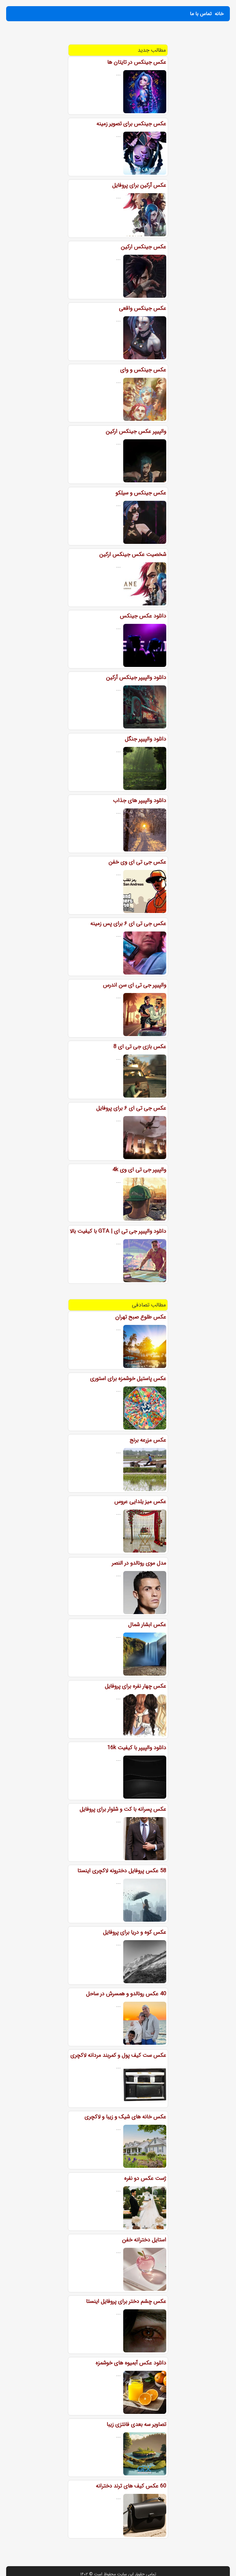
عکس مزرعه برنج (148, 1440)
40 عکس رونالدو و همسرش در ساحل (126, 1994)
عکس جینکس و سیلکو (141, 493)
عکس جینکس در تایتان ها (137, 62)
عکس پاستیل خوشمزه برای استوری (128, 1378)
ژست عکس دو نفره (145, 2178)
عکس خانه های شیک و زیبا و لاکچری (125, 2117)
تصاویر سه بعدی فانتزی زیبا (136, 2424)
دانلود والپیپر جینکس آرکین (136, 677)
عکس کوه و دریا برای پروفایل (135, 1932)
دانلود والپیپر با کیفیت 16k (137, 1748)
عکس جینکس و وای (143, 370)
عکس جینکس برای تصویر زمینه (131, 124)
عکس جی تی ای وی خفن (137, 862)
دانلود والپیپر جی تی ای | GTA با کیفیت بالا (118, 1231)
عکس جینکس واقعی (143, 308)
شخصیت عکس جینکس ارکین (133, 554)
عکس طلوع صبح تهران (141, 1317)
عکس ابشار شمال (147, 1625)
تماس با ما (201, 14)
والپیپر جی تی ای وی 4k (139, 1170)
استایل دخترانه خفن (144, 2240)
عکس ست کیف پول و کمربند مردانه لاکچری (118, 2055)
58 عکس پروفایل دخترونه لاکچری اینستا (122, 1871)
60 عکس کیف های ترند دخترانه (131, 2486)
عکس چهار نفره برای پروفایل (136, 1686)
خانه (219, 14)
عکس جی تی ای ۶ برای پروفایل (131, 1108)
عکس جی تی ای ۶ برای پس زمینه (128, 923)
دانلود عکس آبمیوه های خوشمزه (131, 2363)
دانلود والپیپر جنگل (146, 739)
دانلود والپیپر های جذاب (140, 800)
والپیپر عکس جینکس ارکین (136, 431)
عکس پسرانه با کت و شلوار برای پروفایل (123, 1809)
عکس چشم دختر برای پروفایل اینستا (126, 2301)
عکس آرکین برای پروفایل (139, 185)
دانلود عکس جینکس (143, 616)
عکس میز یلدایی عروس (140, 1501)
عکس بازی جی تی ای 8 (140, 1047)
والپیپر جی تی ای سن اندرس (135, 985)
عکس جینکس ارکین (144, 247)
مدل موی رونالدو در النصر (139, 1563)
